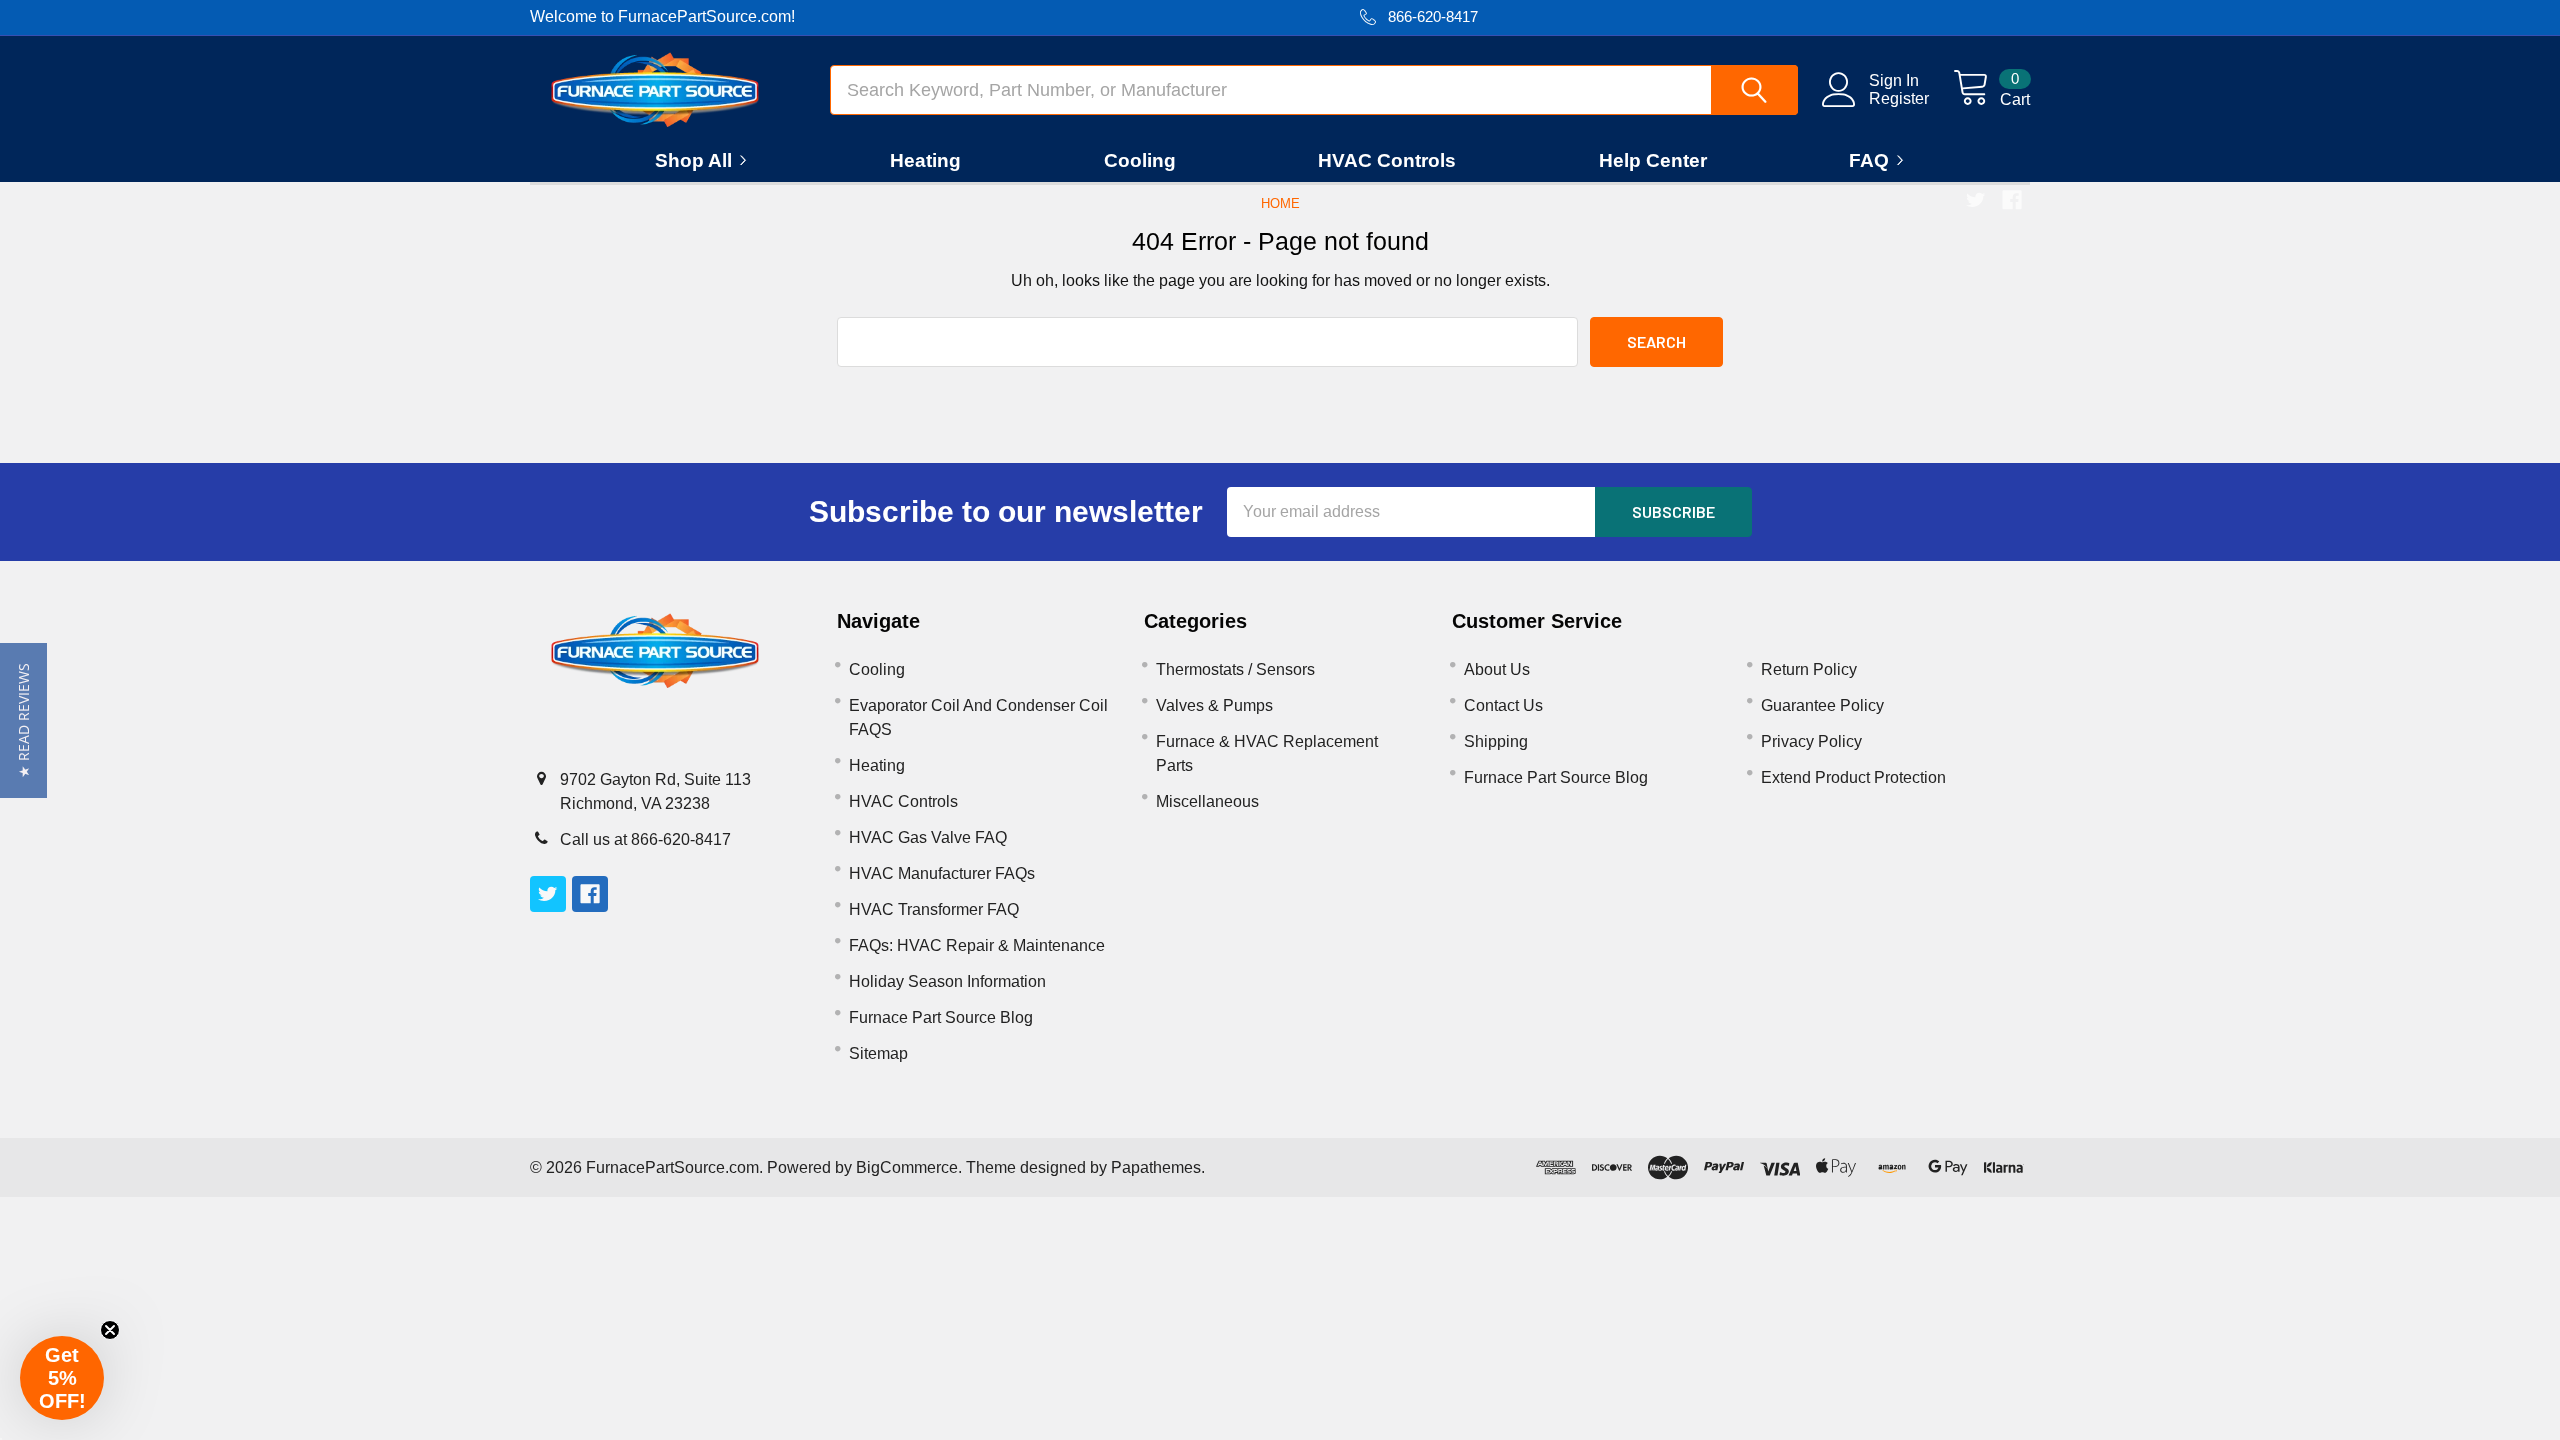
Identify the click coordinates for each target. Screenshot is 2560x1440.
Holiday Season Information (947, 981)
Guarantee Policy (1822, 705)
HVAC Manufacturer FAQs (942, 873)
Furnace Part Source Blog (941, 1017)
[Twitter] (1976, 200)
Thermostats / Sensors (1235, 669)
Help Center (1653, 160)
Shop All (693, 160)
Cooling (1140, 160)
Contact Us (1503, 705)
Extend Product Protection (1853, 777)
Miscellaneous (1207, 801)
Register (1899, 98)
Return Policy (1809, 669)
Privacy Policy (1811, 741)
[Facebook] (2012, 200)
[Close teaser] (110, 1330)
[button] (23, 720)
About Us (1497, 669)
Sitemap (878, 1053)
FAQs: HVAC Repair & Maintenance (977, 945)
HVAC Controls (1387, 160)
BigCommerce (907, 1167)
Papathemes (1156, 1167)
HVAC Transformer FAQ (934, 909)
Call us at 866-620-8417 (645, 839)
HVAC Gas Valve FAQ (928, 837)
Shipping (1496, 741)
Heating (925, 160)
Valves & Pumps (1214, 705)
